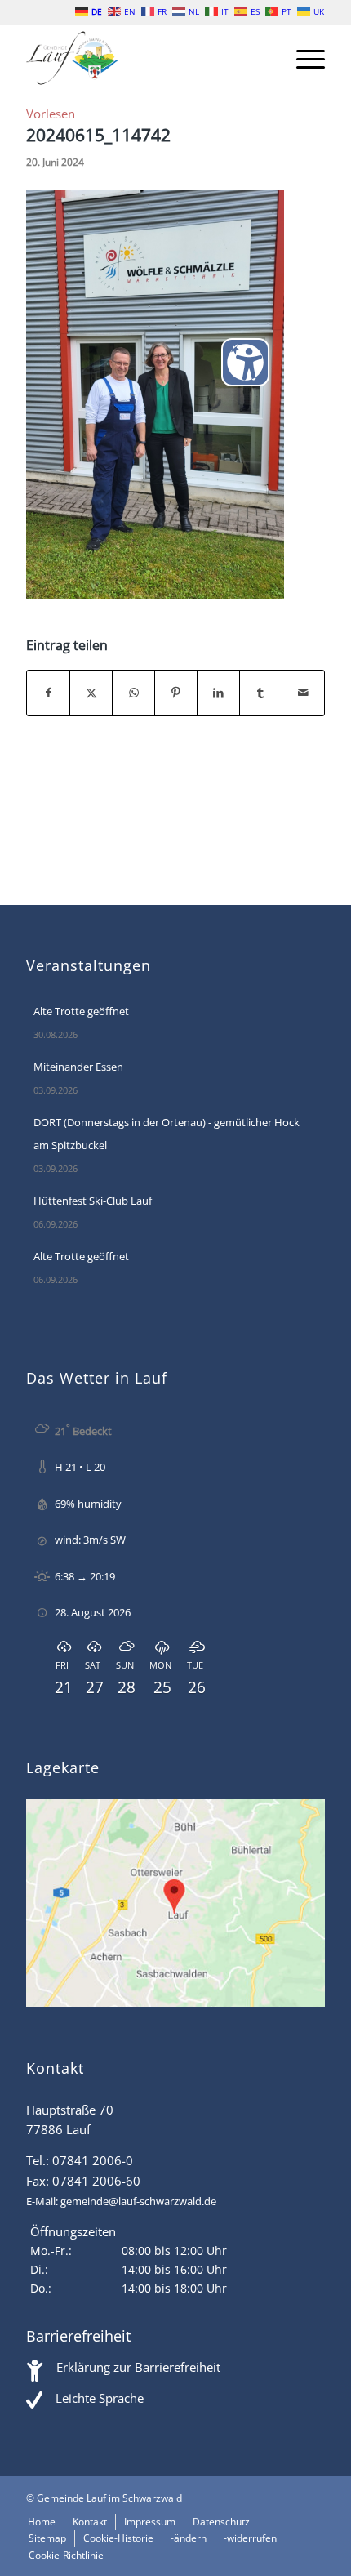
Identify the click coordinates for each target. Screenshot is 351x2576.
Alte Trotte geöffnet (81, 1011)
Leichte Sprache (100, 2398)
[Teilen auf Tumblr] (261, 693)
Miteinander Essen (78, 1067)
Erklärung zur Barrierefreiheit (138, 2367)
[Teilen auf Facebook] (48, 693)
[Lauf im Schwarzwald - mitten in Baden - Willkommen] (145, 58)
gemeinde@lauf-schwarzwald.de (138, 2201)
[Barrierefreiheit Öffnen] (245, 362)
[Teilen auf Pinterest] (176, 693)
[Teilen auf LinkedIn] (218, 693)
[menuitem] (302, 58)
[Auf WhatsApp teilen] (133, 693)
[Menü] (302, 58)
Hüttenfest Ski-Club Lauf (93, 1201)
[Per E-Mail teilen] (303, 693)
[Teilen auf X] (91, 693)
